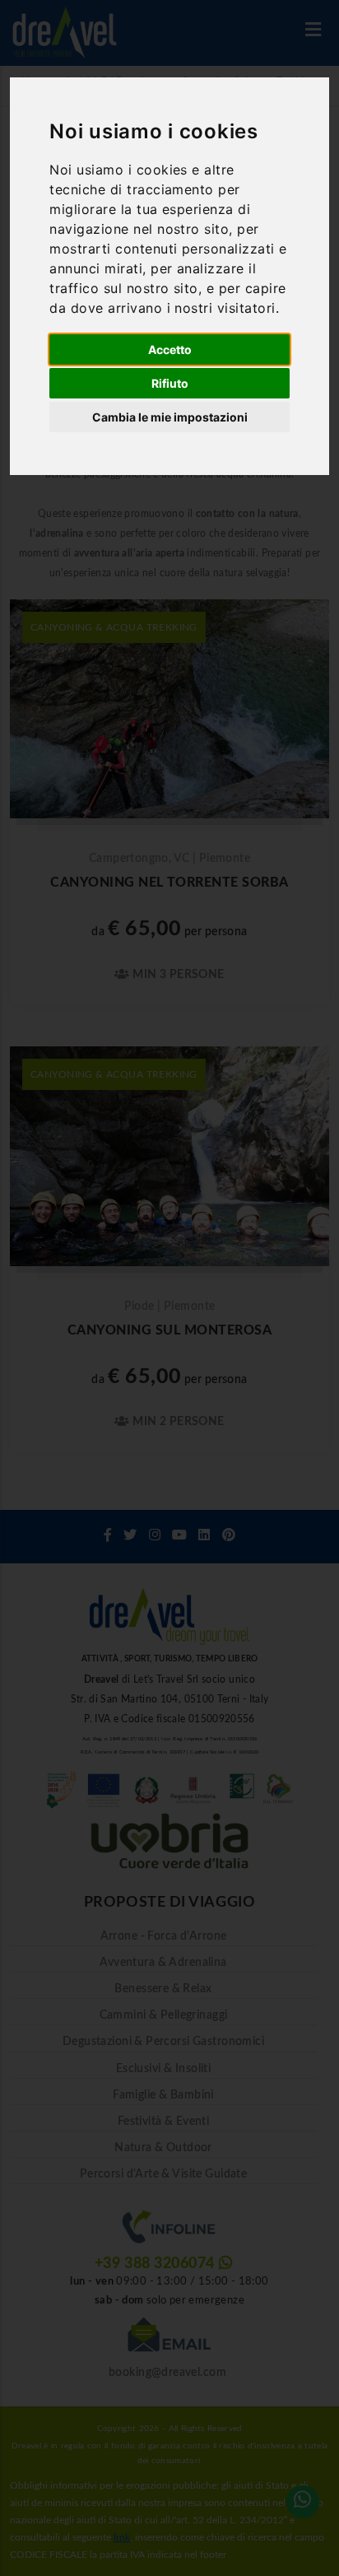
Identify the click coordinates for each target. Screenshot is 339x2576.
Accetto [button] (170, 349)
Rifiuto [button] (170, 383)
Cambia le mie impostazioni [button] (170, 417)
